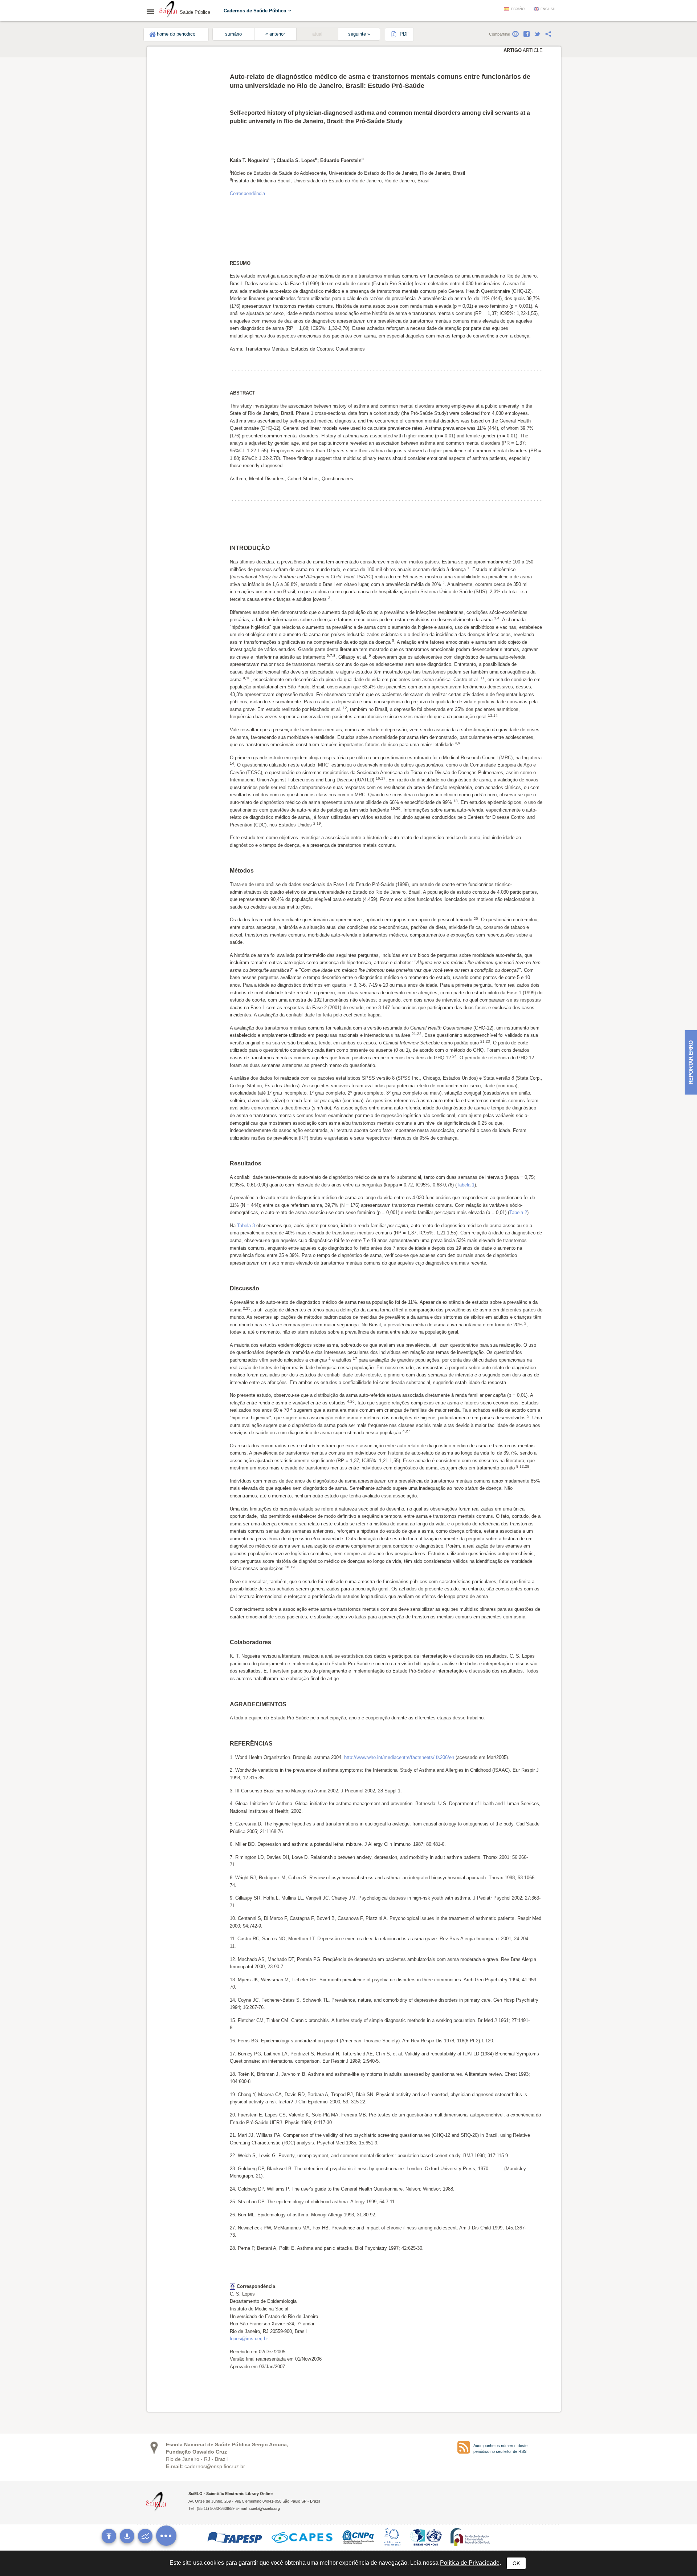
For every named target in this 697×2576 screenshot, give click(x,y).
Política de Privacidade (470, 2563)
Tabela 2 (518, 1212)
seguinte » (359, 34)
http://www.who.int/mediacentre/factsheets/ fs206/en (399, 1757)
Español (519, 9)
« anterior (275, 34)
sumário (233, 34)
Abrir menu (152, 12)
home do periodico (176, 34)
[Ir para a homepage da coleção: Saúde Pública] (168, 10)
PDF (404, 34)
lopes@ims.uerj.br (249, 2339)
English (548, 9)
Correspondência (247, 193)
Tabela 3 (246, 1226)
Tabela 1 (466, 1185)
